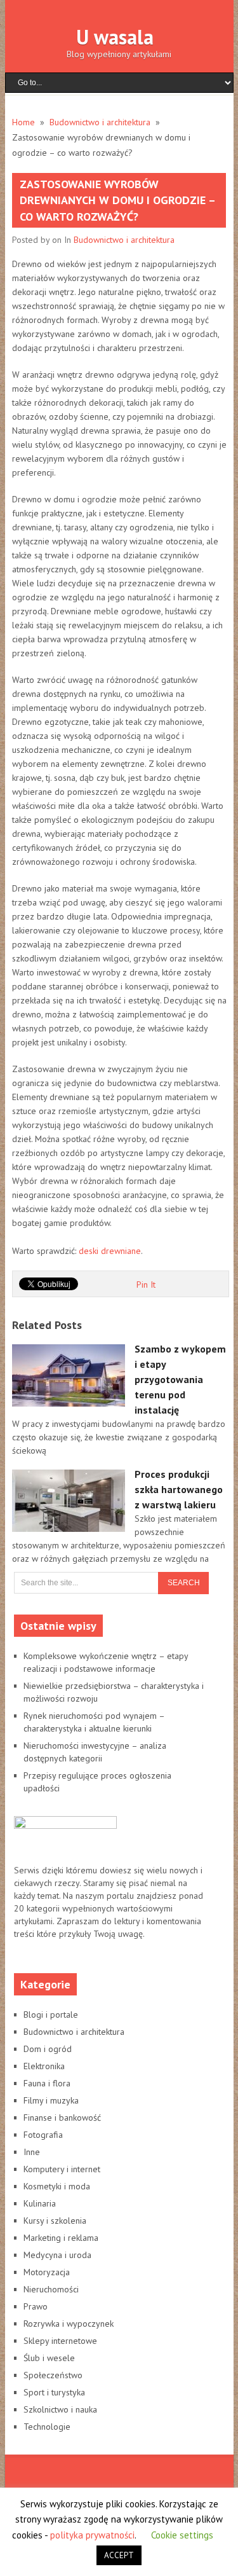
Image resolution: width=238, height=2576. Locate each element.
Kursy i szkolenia (55, 2221)
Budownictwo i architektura (124, 240)
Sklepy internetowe (60, 2341)
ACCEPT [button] (119, 2555)
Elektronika (44, 2066)
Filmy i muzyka (51, 2100)
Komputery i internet (62, 2169)
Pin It (146, 1285)
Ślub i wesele (49, 2358)
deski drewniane (110, 1251)
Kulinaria (40, 2203)
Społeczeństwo (53, 2375)
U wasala (115, 37)
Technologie (47, 2427)
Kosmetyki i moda (57, 2186)
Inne (32, 2152)
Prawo (36, 2306)
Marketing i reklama (61, 2238)
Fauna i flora (47, 2083)
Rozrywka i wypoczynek (69, 2324)
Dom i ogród (48, 2049)
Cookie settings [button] (182, 2535)
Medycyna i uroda (57, 2255)
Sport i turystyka (54, 2392)
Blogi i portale (51, 2015)
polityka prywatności (92, 2535)
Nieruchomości (51, 2289)
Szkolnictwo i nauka (60, 2409)
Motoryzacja (47, 2272)
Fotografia (43, 2135)
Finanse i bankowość (62, 2118)
